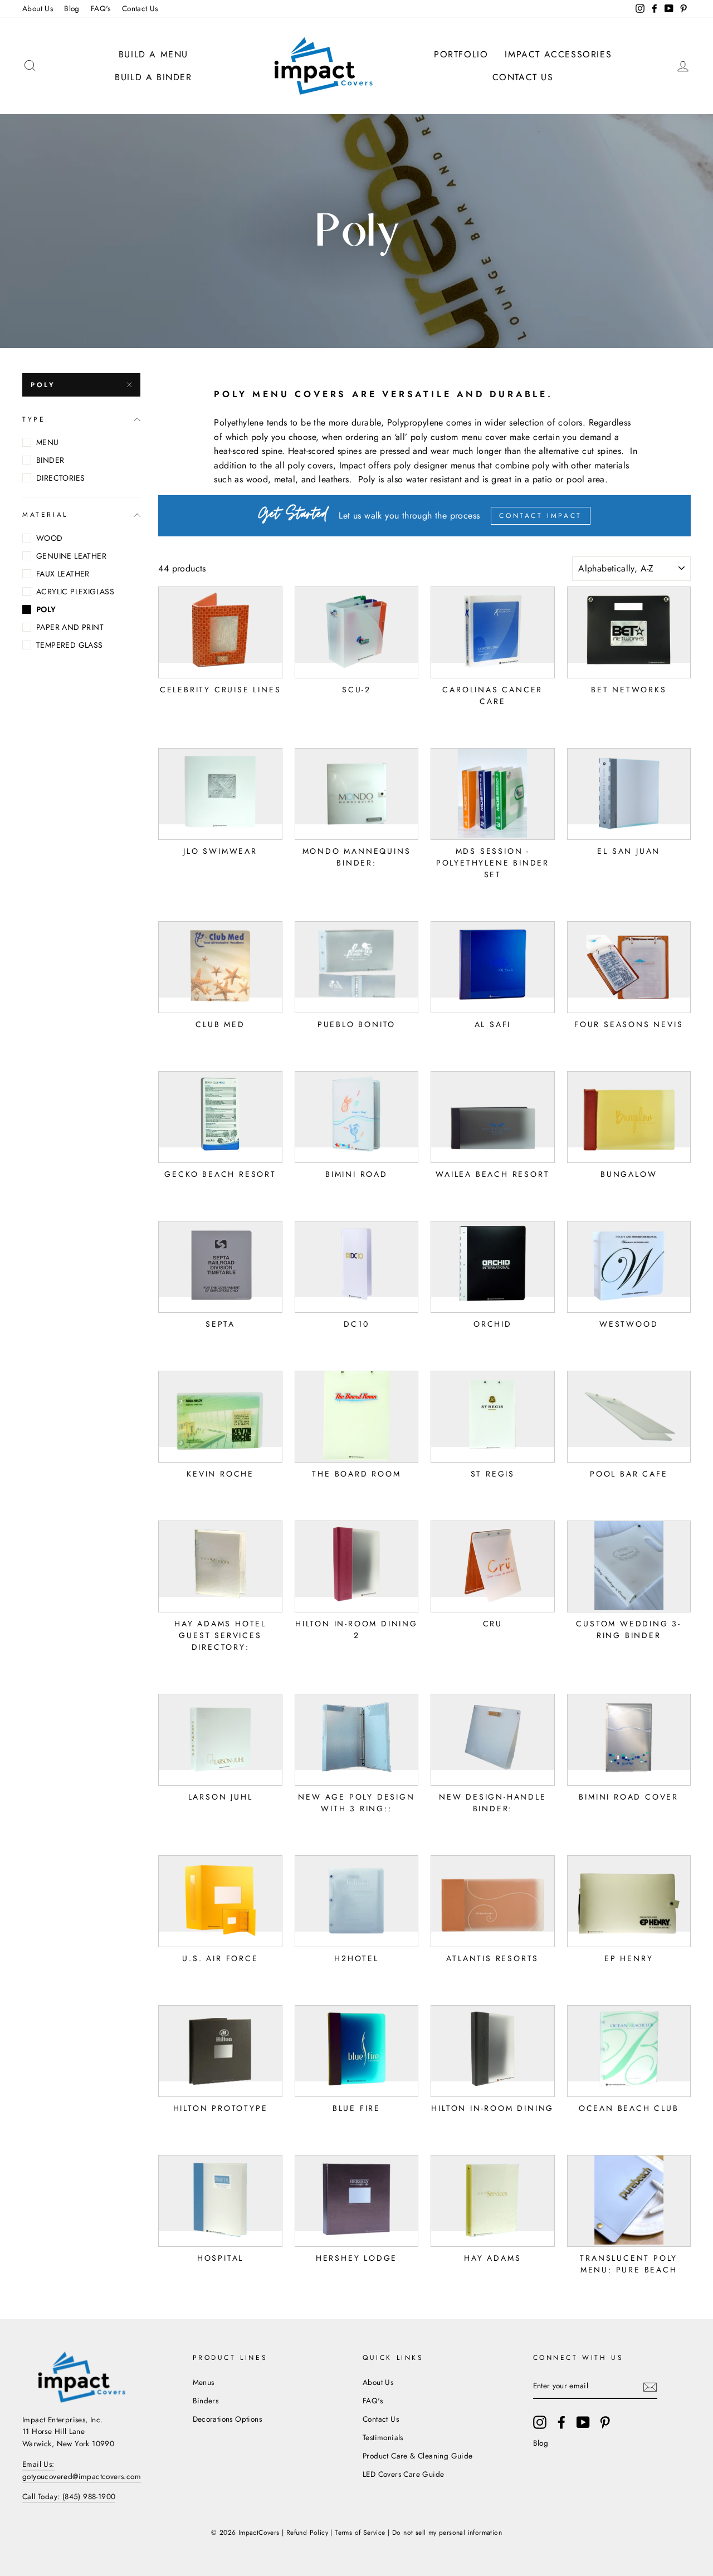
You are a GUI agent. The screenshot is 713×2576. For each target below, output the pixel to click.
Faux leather (63, 574)
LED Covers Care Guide (403, 2474)
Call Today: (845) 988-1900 (69, 2496)
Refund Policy (307, 2533)
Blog (72, 8)
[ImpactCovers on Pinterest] (605, 2422)
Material (45, 515)
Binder (50, 460)
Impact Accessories (558, 54)
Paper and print (70, 627)
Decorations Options (228, 2419)
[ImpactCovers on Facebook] (561, 2422)
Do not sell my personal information (447, 2533)
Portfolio (461, 54)
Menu (48, 442)
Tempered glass (70, 645)
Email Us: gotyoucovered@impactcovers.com (82, 2470)
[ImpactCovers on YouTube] (583, 2422)
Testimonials (383, 2437)
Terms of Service (360, 2533)
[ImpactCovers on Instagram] (540, 2422)
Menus (204, 2382)
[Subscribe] (650, 2387)
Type (34, 419)
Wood (50, 538)
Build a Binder (153, 77)
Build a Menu (153, 54)
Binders (206, 2401)
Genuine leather (71, 556)
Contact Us (140, 8)
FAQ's (101, 8)
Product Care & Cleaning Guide (418, 2456)
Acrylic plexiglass (75, 592)
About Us (38, 8)
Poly (43, 385)
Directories (60, 478)
